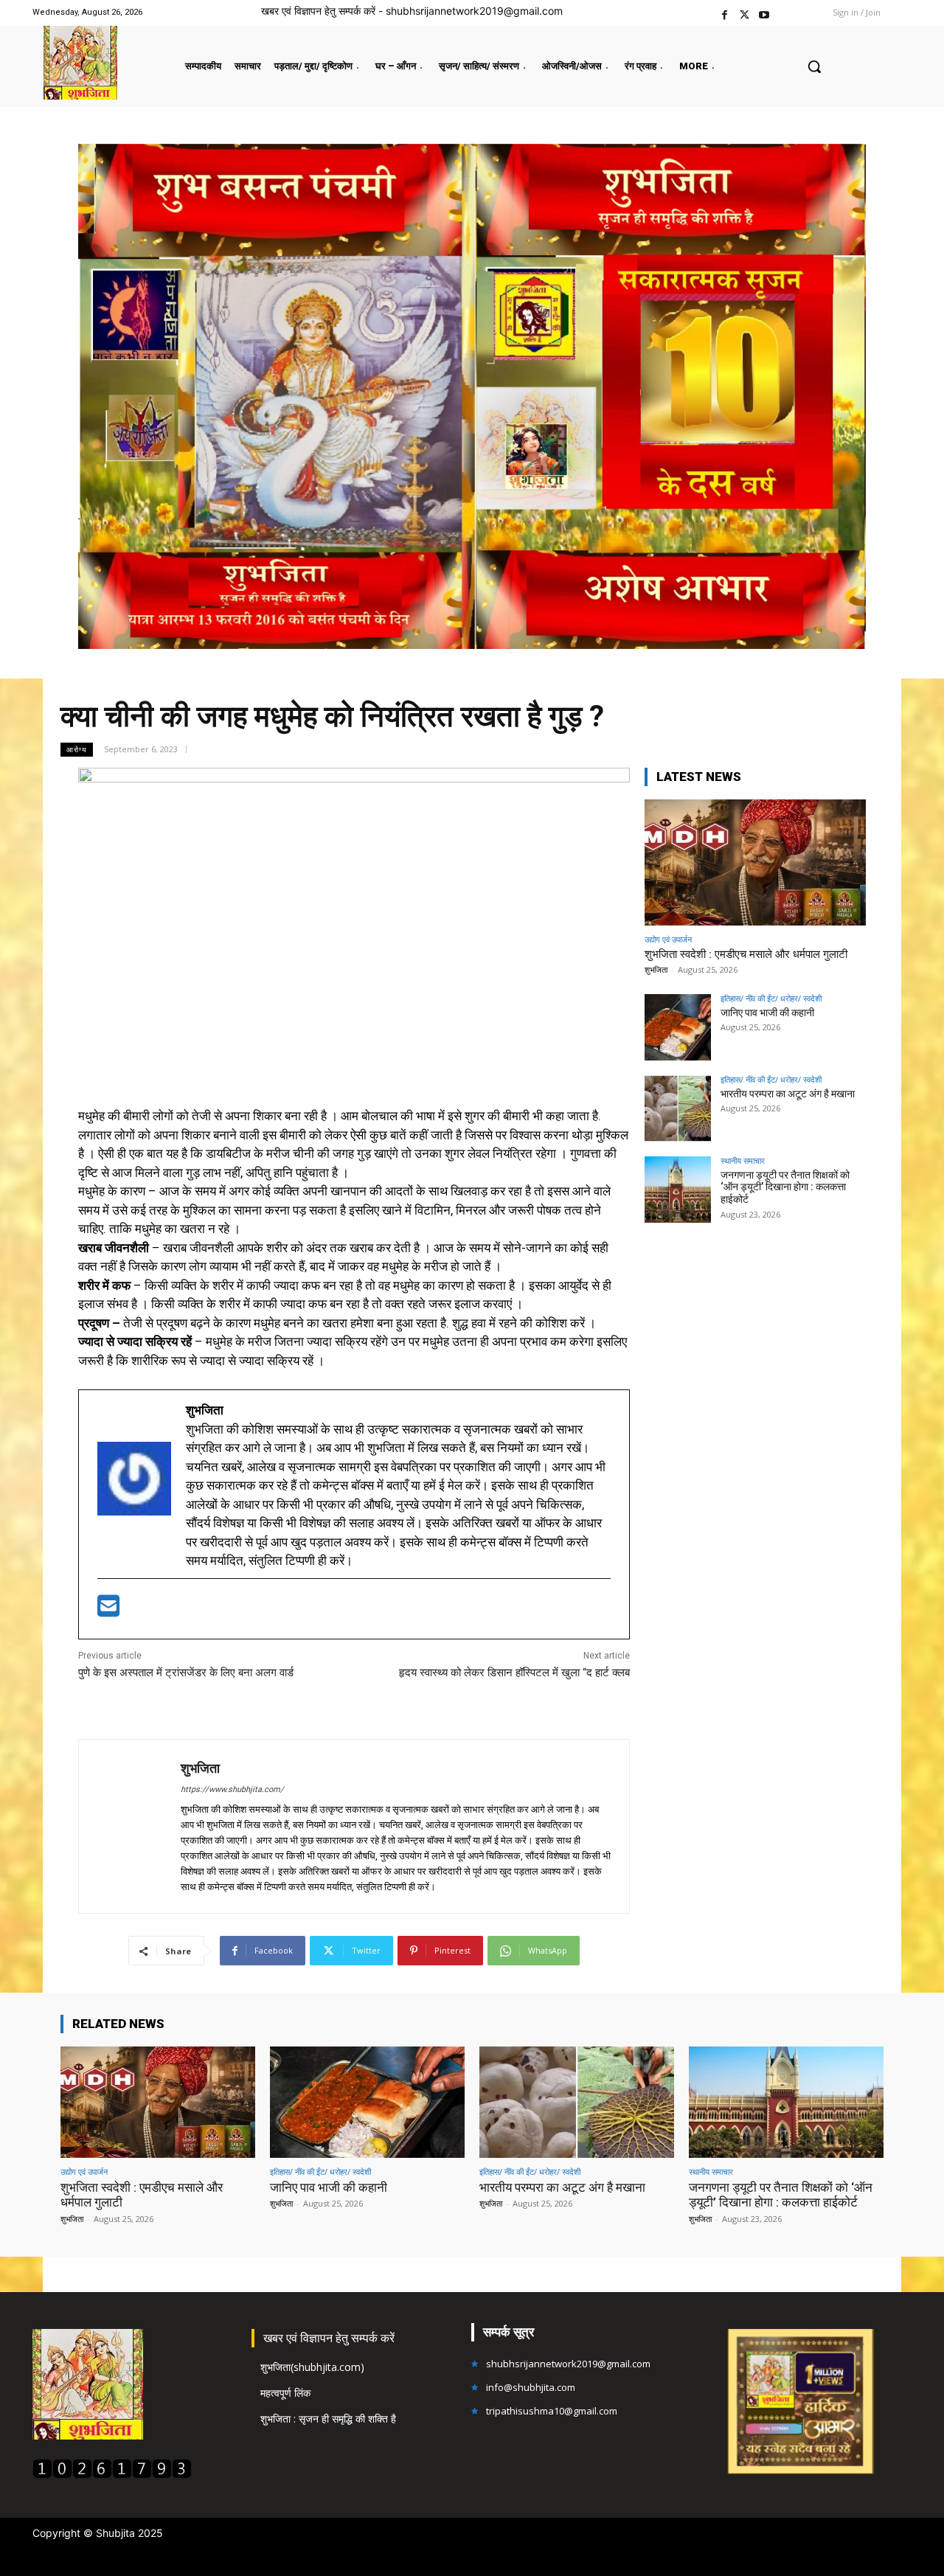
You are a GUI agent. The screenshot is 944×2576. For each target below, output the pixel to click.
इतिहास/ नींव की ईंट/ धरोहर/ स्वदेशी (771, 998)
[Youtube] (764, 13)
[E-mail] (108, 1611)
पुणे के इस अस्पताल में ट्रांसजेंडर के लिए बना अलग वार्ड (186, 1673)
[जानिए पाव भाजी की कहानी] (678, 1027)
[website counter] (112, 2475)
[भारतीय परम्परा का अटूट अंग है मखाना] (678, 1108)
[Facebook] (725, 13)
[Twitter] (745, 13)
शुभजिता (200, 1768)
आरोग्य (77, 749)
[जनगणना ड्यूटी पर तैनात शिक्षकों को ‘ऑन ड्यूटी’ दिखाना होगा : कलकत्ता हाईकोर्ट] (678, 1190)
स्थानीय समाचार (743, 1160)
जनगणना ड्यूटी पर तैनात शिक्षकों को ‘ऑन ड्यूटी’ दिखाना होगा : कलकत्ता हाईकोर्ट (785, 1187)
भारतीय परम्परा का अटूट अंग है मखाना (788, 1094)
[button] (814, 66)
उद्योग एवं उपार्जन (668, 939)
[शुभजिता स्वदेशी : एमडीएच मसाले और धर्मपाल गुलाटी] (755, 862)
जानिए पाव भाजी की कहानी (767, 1013)
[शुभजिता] (130, 1826)
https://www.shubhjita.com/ (232, 1789)
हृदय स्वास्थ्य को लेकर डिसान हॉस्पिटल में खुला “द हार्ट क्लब (514, 1673)
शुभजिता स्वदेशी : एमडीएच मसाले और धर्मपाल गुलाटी (746, 954)
